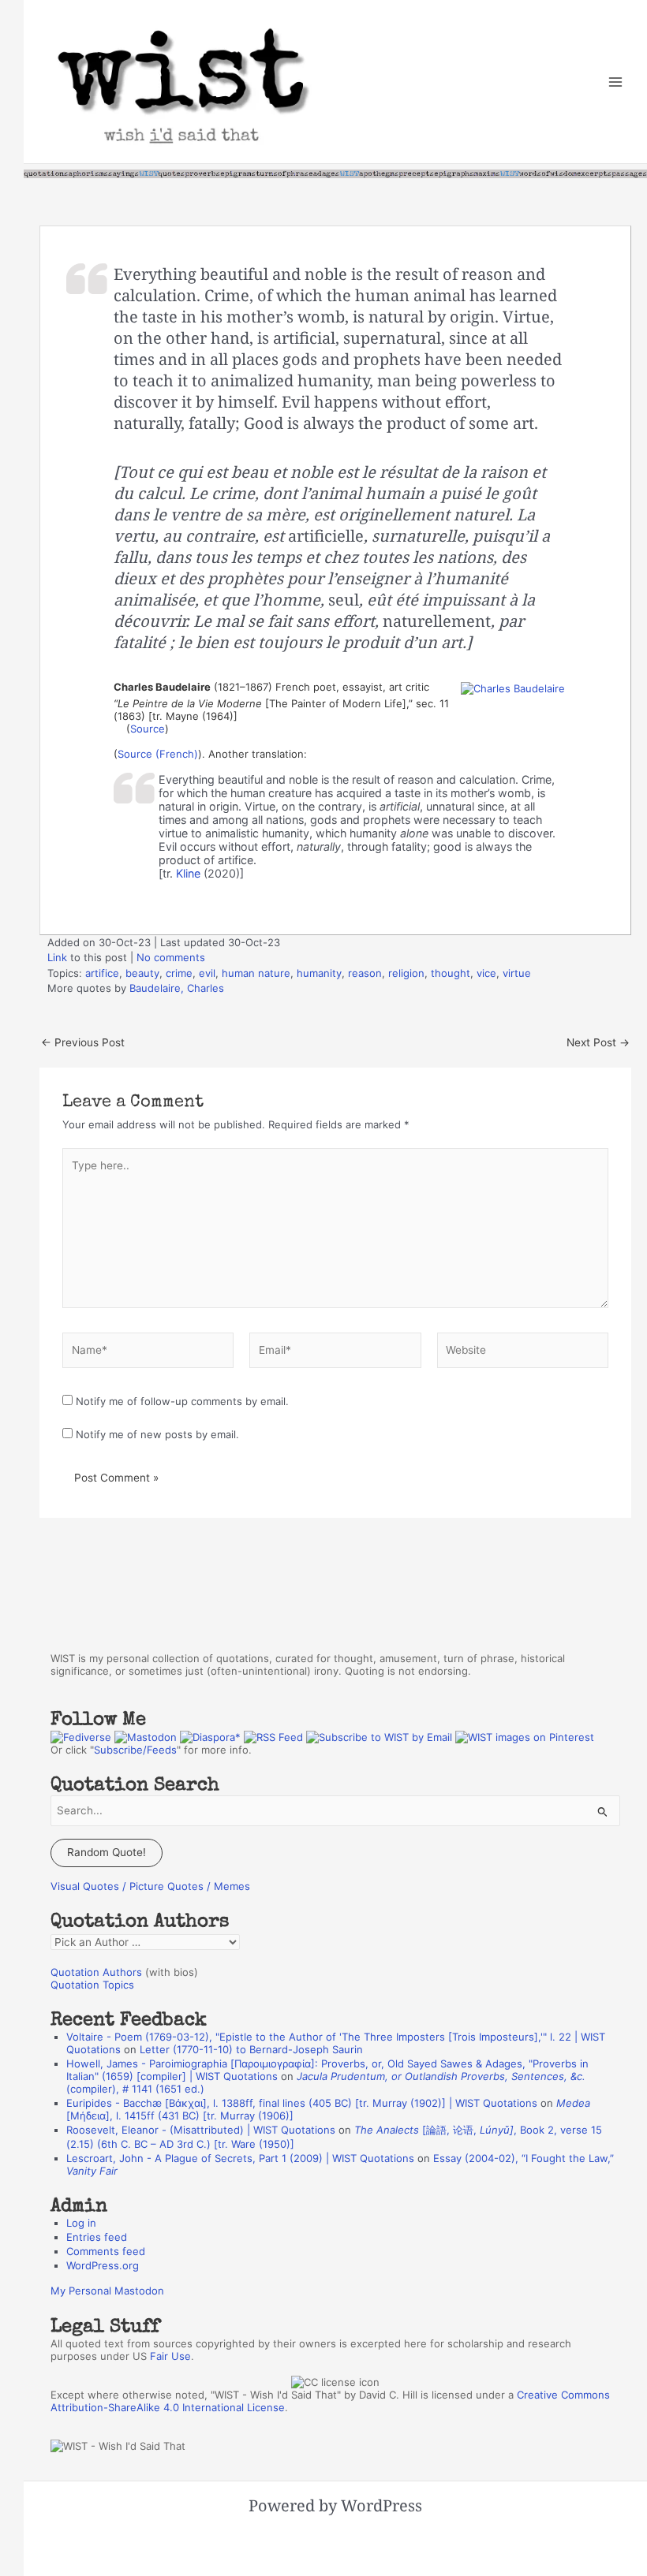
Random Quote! (107, 1852)
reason (365, 973)
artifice (102, 973)
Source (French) (158, 754)
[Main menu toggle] (616, 82)
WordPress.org (103, 2265)
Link (57, 957)
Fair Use (170, 2356)
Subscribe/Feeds (135, 1750)
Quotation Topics (92, 1985)
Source (148, 729)
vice (486, 973)
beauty (142, 973)
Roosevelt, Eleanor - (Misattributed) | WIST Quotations (201, 2130)
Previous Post (83, 1043)
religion (406, 973)
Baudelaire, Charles (177, 988)
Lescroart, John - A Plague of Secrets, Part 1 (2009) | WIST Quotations (240, 2158)
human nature (256, 973)
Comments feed (106, 2251)
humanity (319, 973)
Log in (81, 2223)
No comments (171, 957)
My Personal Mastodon (107, 2291)
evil (207, 973)
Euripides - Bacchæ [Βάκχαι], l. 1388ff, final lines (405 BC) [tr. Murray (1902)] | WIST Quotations (302, 2103)
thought (451, 973)
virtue (517, 973)
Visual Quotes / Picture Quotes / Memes (150, 1886)
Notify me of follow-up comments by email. (182, 1401)
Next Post (598, 1043)
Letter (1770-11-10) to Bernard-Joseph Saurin (251, 2049)
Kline (188, 873)
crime (179, 973)
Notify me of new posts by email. (157, 1434)
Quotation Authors (96, 1972)
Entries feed (97, 2237)
